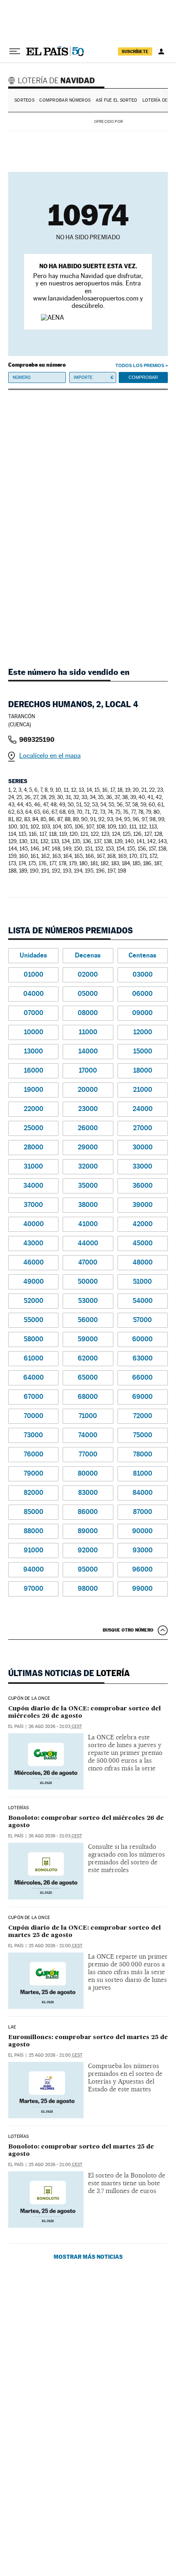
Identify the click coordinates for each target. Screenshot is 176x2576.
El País (16, 1727)
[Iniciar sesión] (161, 51)
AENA (147, 121)
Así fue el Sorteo (117, 100)
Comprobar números (65, 100)
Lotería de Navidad (53, 80)
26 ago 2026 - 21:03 (55, 1727)
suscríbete (135, 51)
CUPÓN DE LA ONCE (29, 1699)
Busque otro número (128, 1630)
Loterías (18, 1808)
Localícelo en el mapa (50, 756)
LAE (12, 2027)
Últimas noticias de (69, 1673)
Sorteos (24, 100)
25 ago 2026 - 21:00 (55, 1946)
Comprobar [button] (143, 377)
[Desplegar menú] (15, 51)
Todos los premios (140, 365)
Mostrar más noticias (88, 2257)
